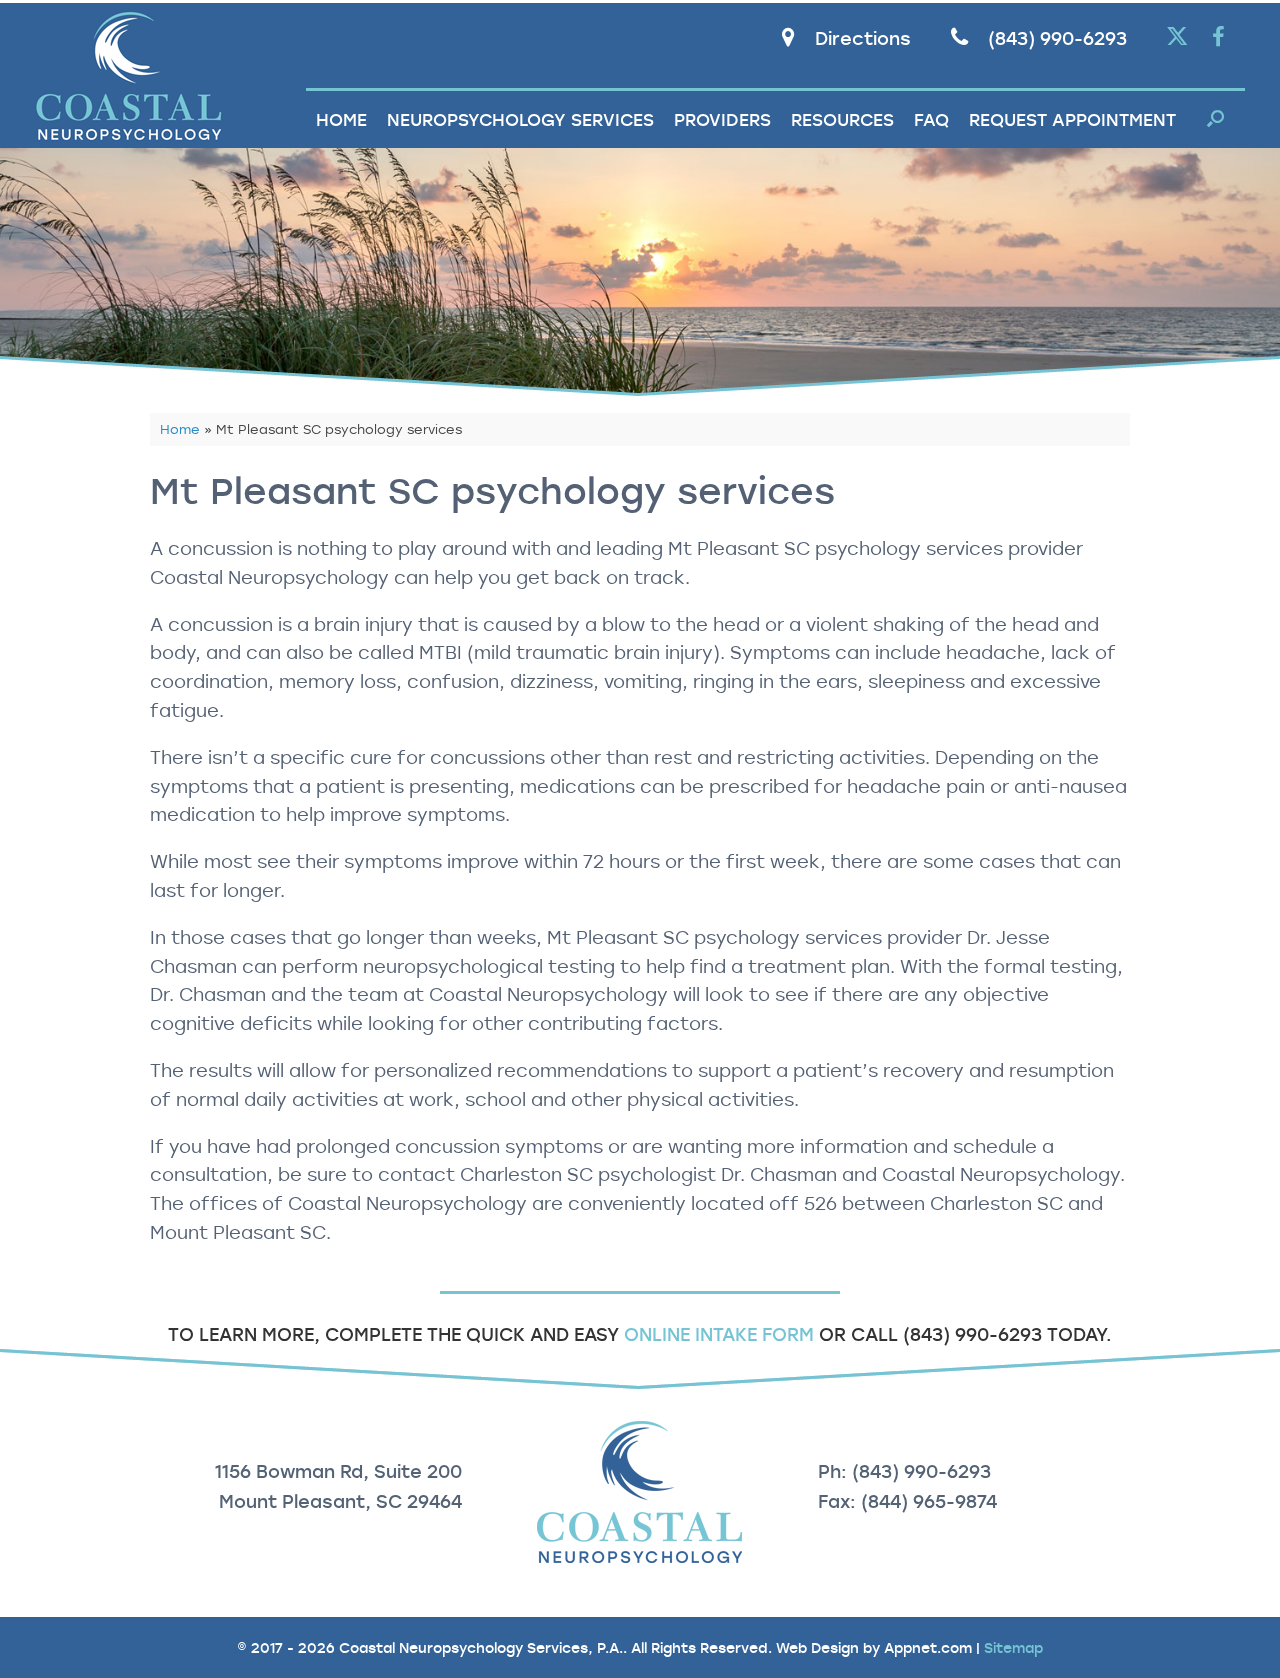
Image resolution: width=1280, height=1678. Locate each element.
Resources (842, 119)
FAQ (931, 119)
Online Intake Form (719, 1334)
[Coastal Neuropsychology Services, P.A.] (129, 76)
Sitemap (1013, 1647)
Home (341, 119)
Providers (722, 119)
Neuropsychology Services (520, 119)
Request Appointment (1072, 119)
